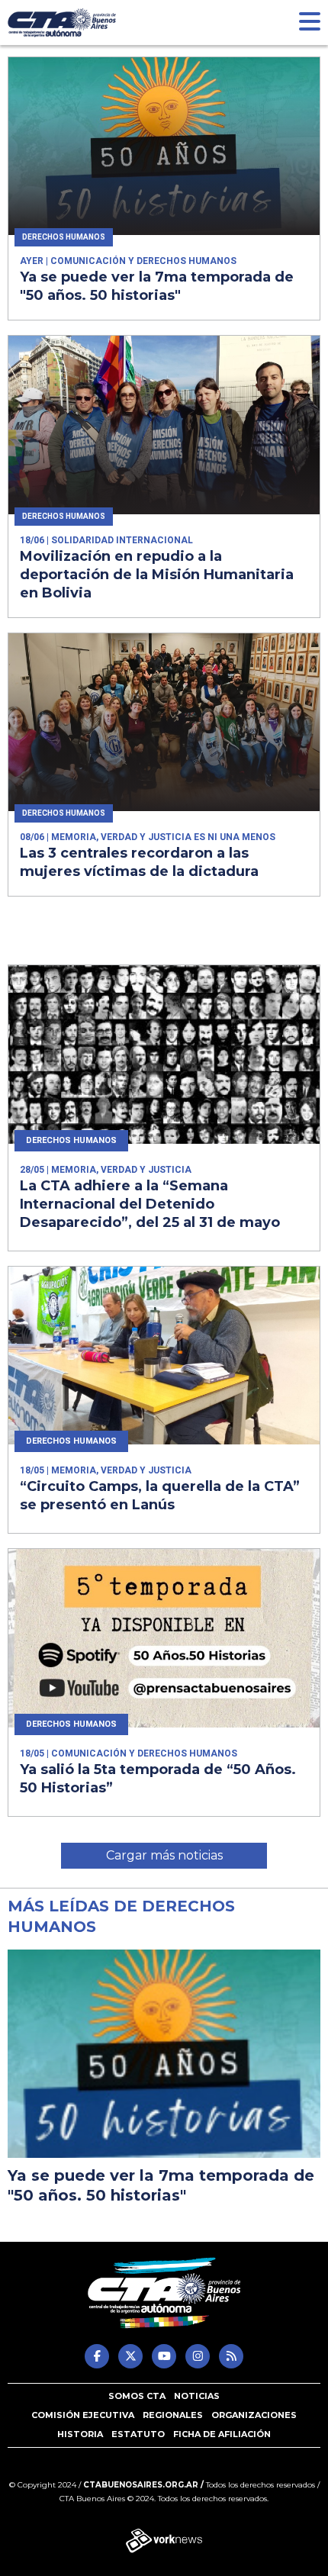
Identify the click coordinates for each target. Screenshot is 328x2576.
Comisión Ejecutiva (83, 2415)
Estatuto (138, 2434)
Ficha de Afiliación (222, 2434)
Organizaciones (254, 2415)
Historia (80, 2434)
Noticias (197, 2396)
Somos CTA (137, 2396)
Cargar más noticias (164, 1855)
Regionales (173, 2415)
